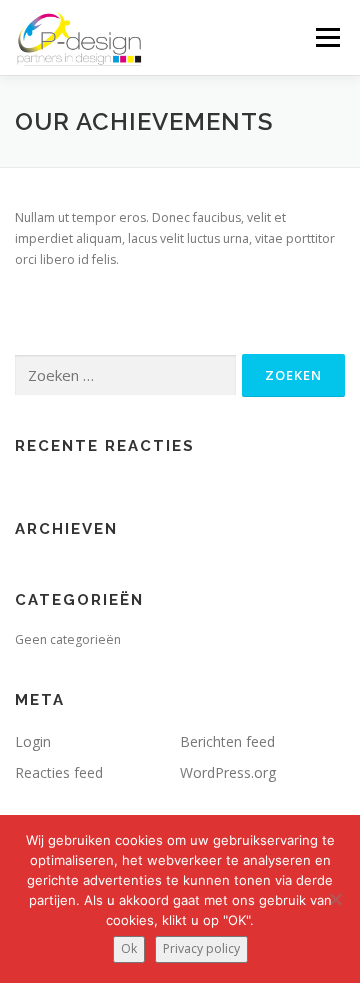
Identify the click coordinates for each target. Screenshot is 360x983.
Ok (129, 948)
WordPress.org (228, 772)
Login (33, 741)
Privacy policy (201, 948)
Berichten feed (227, 741)
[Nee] (335, 899)
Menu (326, 37)
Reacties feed (59, 772)
